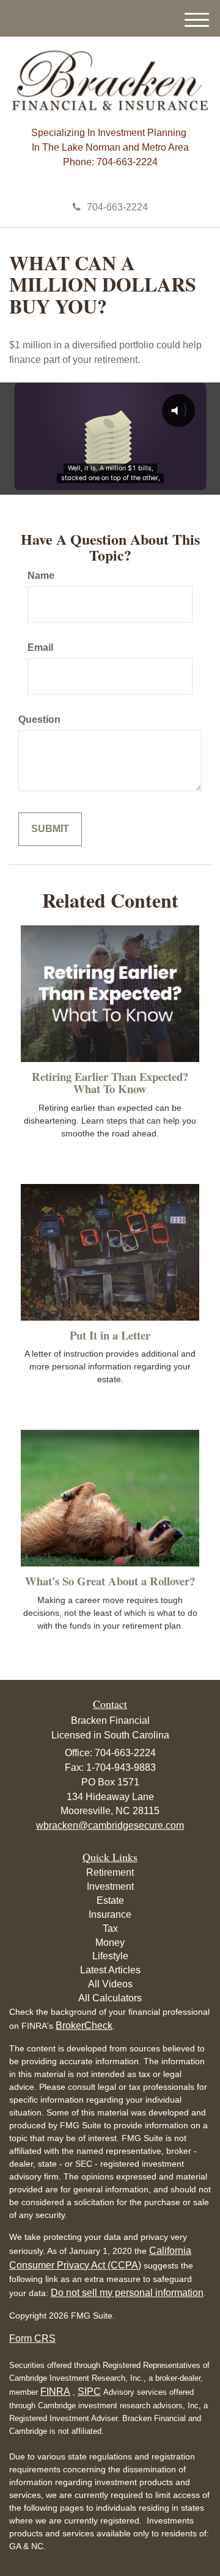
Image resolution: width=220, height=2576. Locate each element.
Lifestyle (110, 1956)
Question (39, 719)
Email (40, 648)
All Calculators (110, 1998)
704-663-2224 (117, 207)
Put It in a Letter (110, 1335)
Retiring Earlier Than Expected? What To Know (110, 1083)
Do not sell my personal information (127, 2293)
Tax (110, 1928)
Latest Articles (110, 1970)
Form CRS (32, 2338)
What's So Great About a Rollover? (110, 1581)
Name (41, 576)
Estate (110, 1900)
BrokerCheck (84, 2025)
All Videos (110, 1984)
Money (110, 1943)
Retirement (110, 1872)
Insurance (110, 1914)
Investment (110, 1886)
